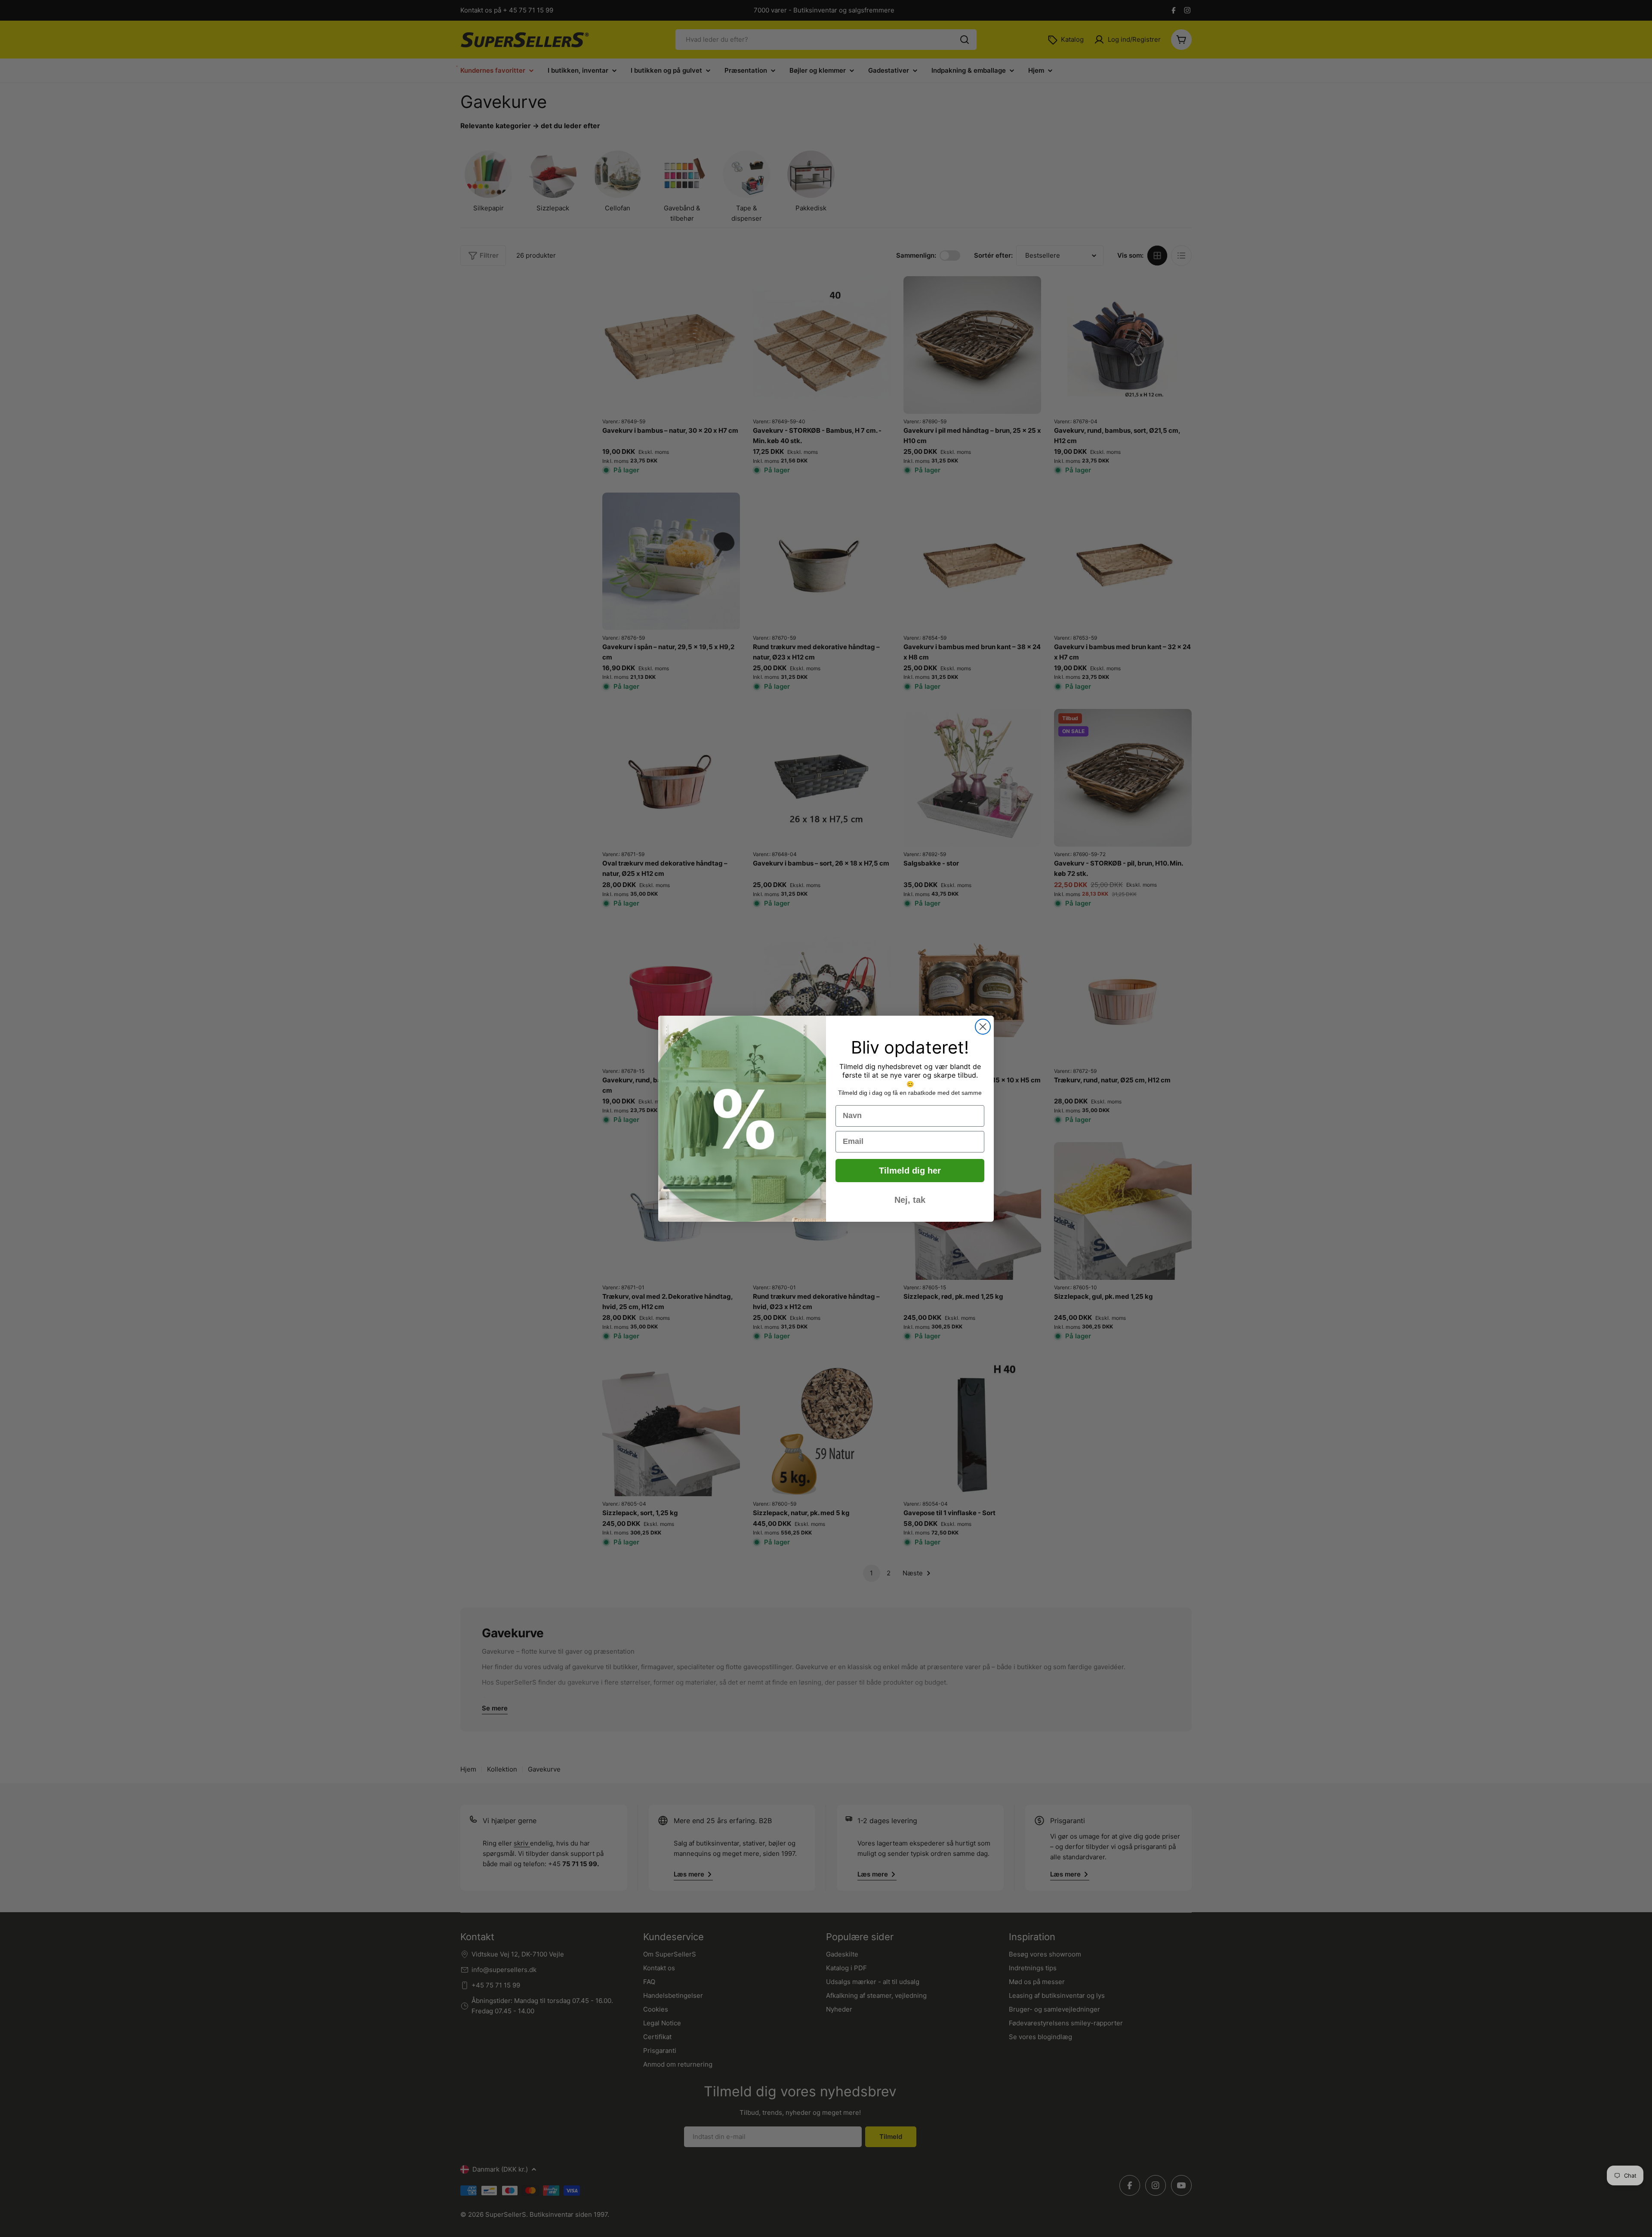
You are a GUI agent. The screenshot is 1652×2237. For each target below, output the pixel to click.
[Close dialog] (983, 1027)
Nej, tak (910, 1200)
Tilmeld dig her (910, 1171)
